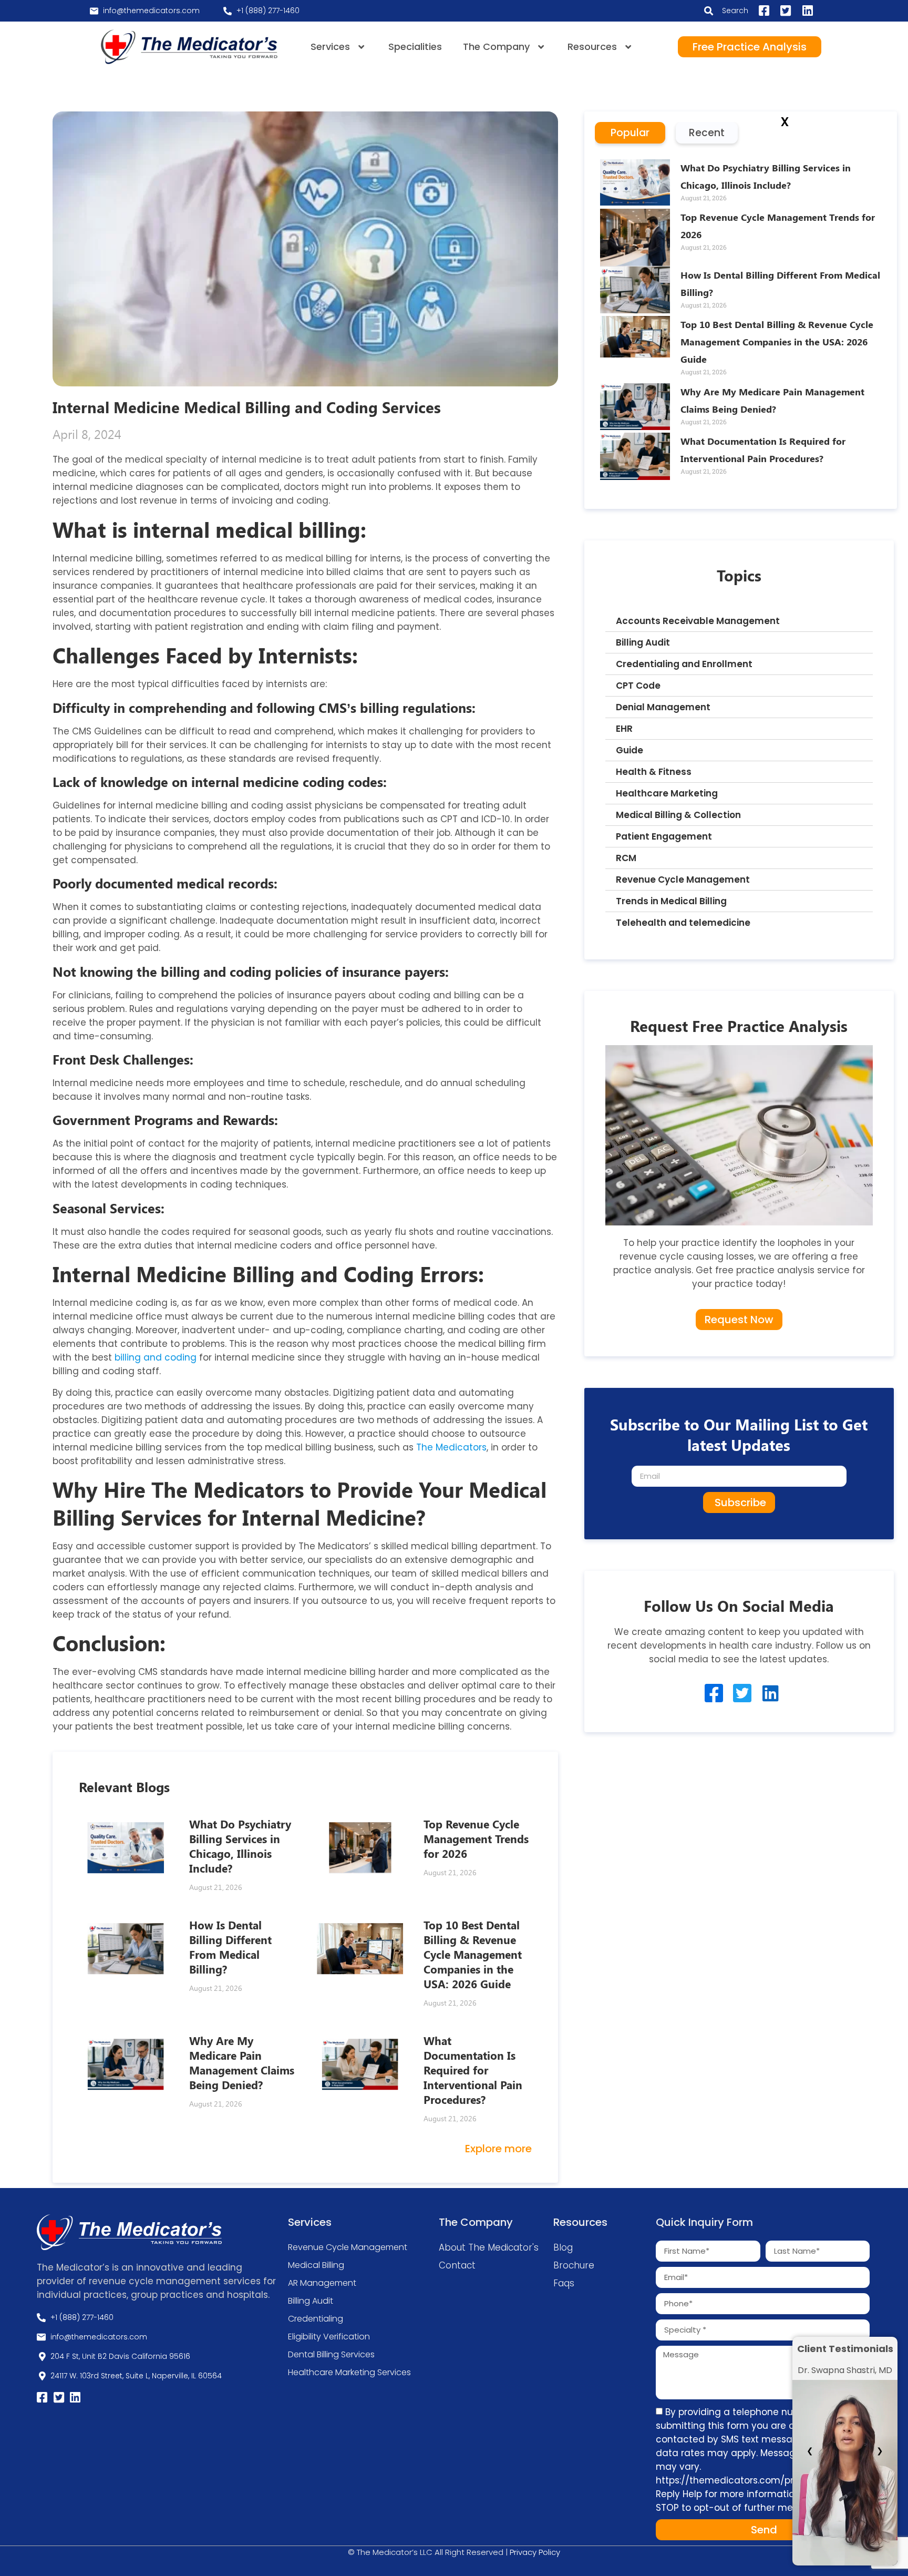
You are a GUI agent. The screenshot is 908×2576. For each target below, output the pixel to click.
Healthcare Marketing (667, 793)
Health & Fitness (654, 772)
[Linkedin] (771, 1693)
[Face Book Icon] (714, 1693)
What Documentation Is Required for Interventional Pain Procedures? (473, 2070)
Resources (592, 47)
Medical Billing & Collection (678, 815)
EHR (624, 729)
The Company (496, 47)
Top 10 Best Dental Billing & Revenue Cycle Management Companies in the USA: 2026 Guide (473, 1954)
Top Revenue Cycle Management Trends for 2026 (476, 1838)
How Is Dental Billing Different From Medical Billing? (230, 1947)
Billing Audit (643, 642)
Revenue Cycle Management (683, 880)
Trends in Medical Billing (671, 901)
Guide (630, 750)
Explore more (498, 2149)
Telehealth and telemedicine (683, 923)
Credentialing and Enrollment (684, 664)
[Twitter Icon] (742, 1693)
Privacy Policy (535, 2552)
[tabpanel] (741, 326)
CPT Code (638, 686)
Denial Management (663, 707)
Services (330, 47)
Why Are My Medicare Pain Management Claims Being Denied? (242, 2062)
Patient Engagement (664, 836)
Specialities (415, 47)
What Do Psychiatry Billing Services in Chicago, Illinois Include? (240, 1846)
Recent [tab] (707, 133)
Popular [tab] (630, 133)
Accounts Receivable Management (698, 621)
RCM (626, 858)
